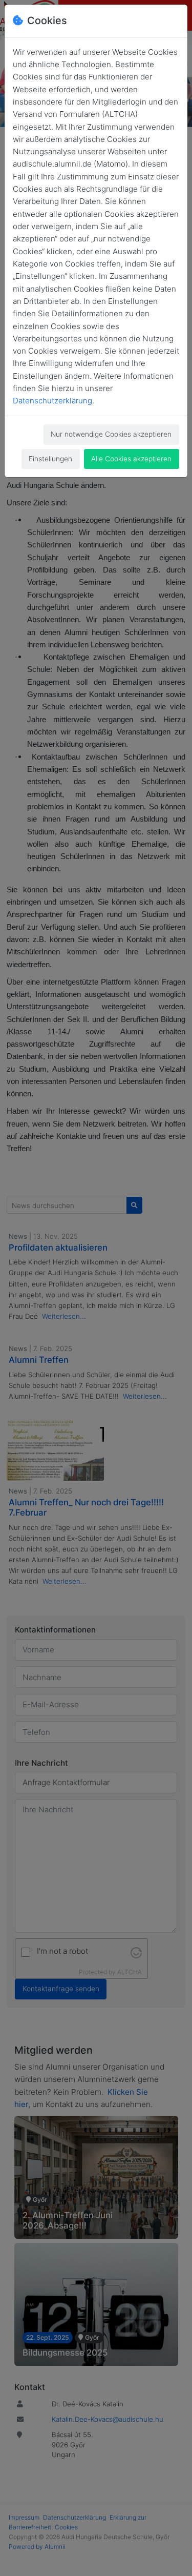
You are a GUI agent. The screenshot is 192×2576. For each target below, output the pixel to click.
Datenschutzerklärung (52, 401)
